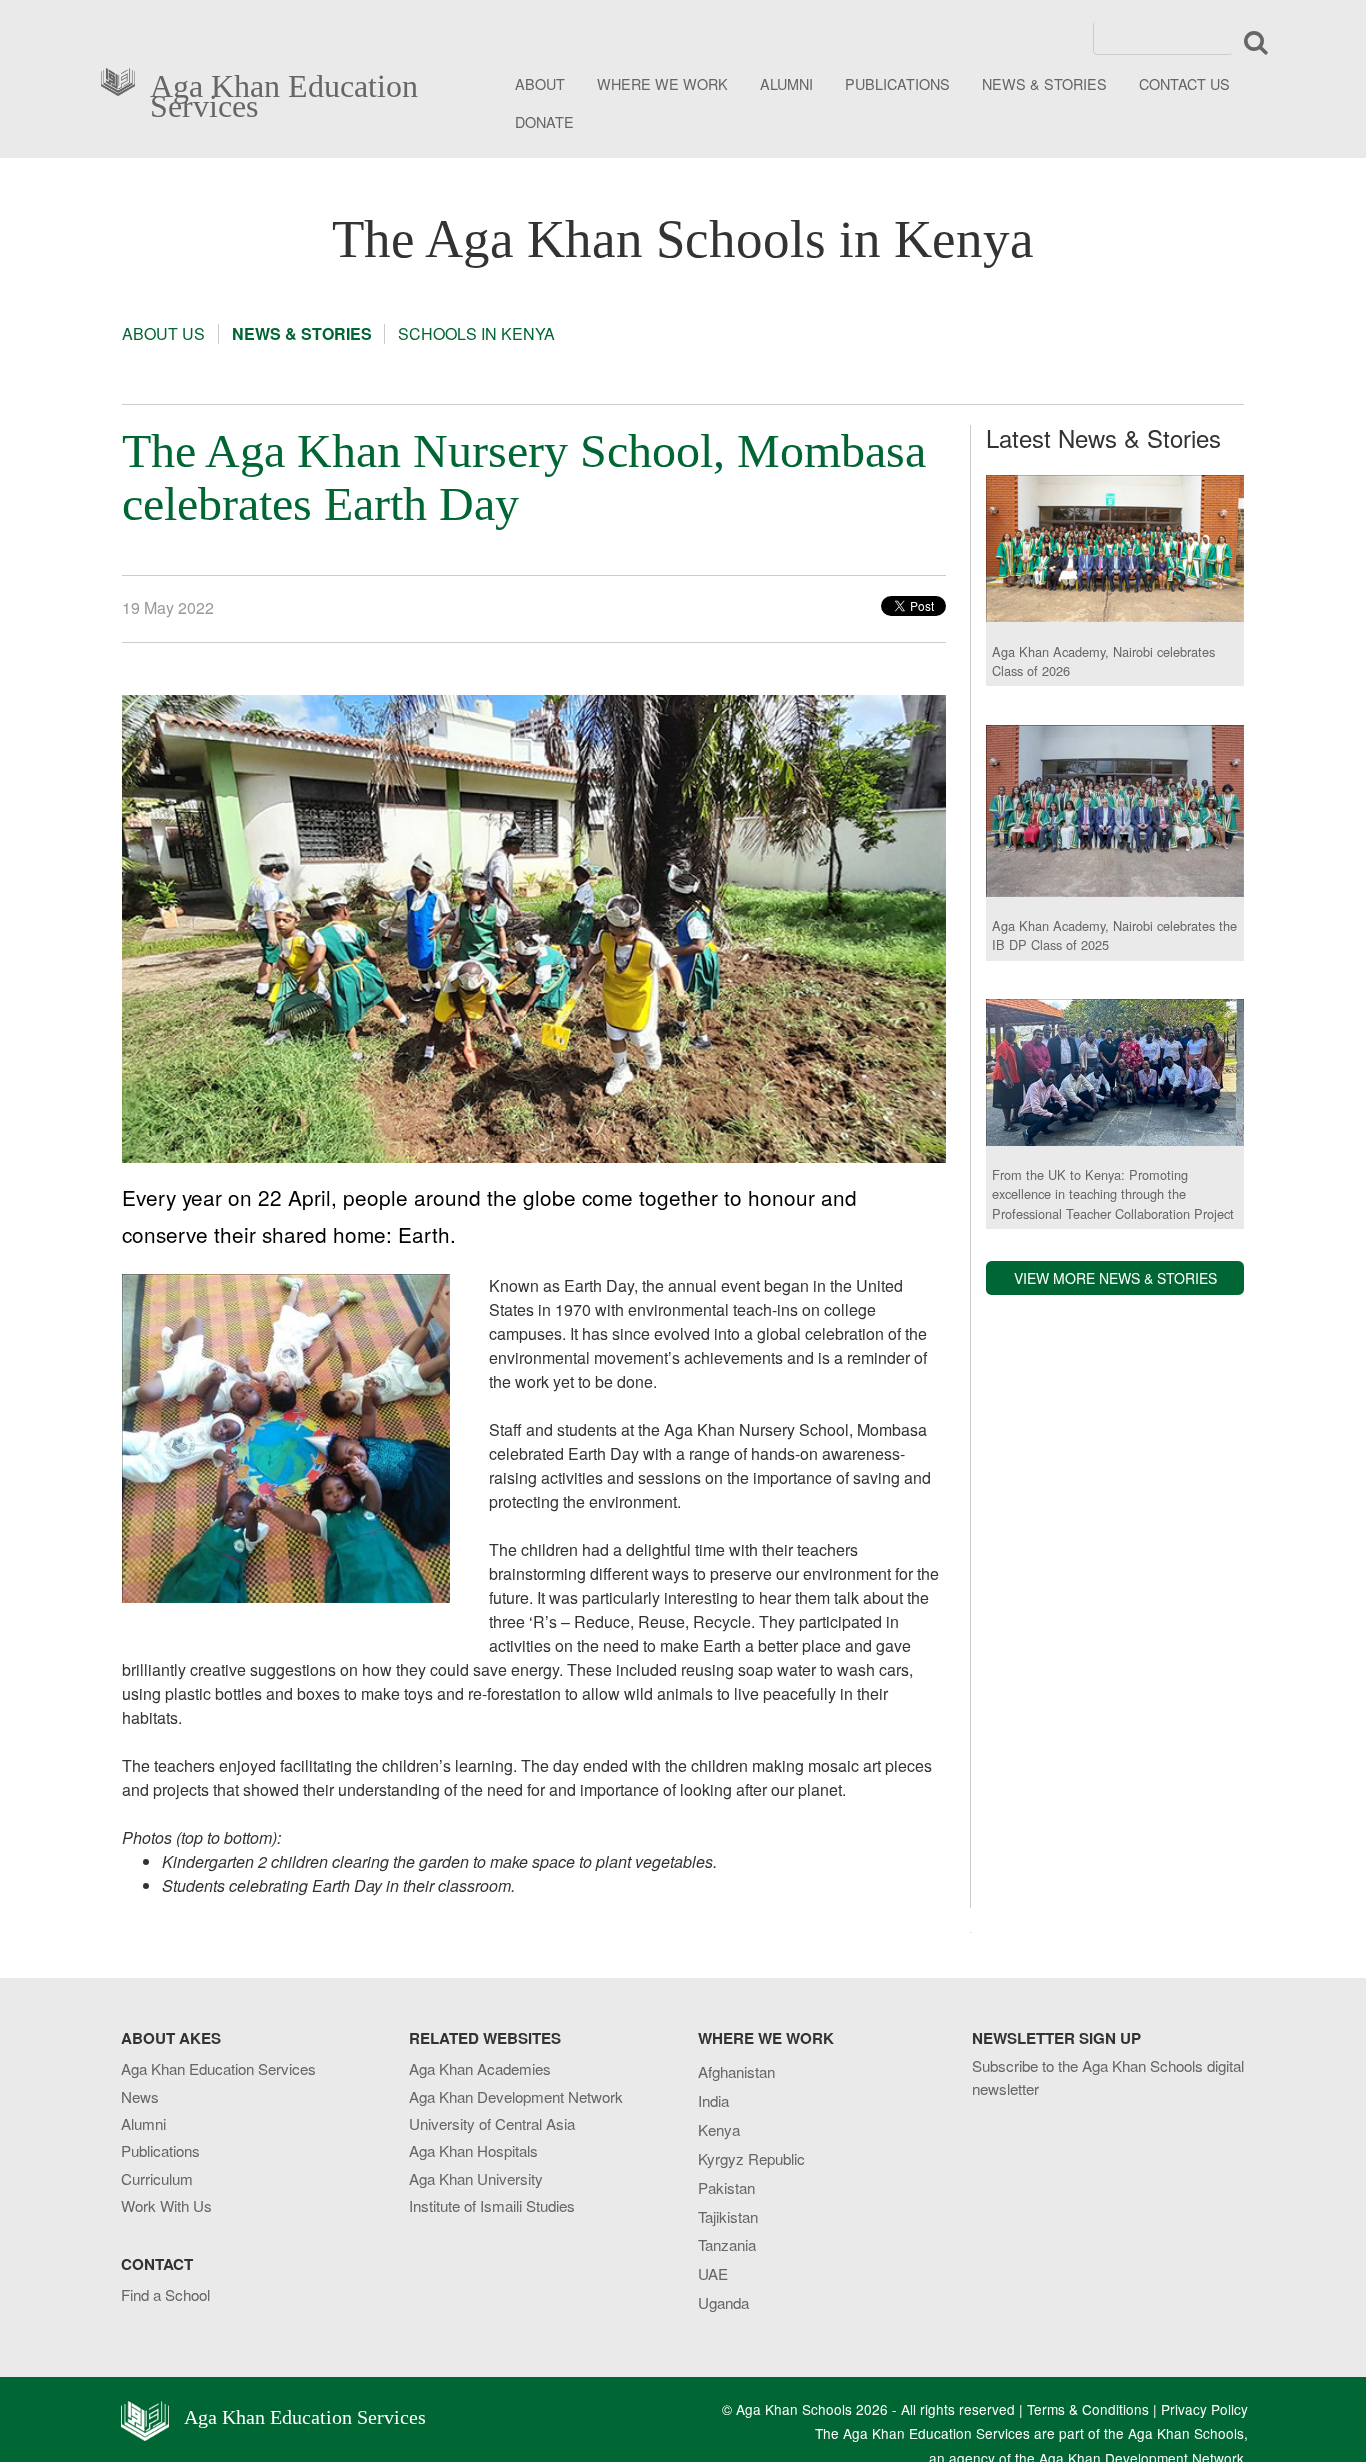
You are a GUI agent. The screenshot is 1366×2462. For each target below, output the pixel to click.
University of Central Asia (492, 2123)
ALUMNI (786, 83)
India (713, 2100)
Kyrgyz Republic (751, 2158)
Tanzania (727, 2244)
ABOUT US (163, 334)
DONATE (544, 121)
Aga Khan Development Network (516, 2096)
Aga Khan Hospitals (473, 2150)
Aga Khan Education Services (284, 92)
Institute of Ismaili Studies (492, 2205)
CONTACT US (1184, 83)
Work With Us (166, 2205)
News (140, 2096)
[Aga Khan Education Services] (124, 79)
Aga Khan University (476, 2178)
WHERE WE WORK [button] (662, 83)
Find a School (165, 2294)
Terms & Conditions (1088, 2409)
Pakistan (726, 2187)
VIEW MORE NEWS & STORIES (1115, 1278)
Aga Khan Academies (480, 2068)
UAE (713, 2273)
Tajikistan (728, 2216)
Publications (160, 2150)
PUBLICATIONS (897, 83)
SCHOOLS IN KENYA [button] (476, 334)
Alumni (143, 2123)
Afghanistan (736, 2071)
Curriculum (157, 2178)
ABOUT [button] (540, 83)
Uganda (723, 2302)
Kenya (719, 2129)
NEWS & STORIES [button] (1044, 83)
